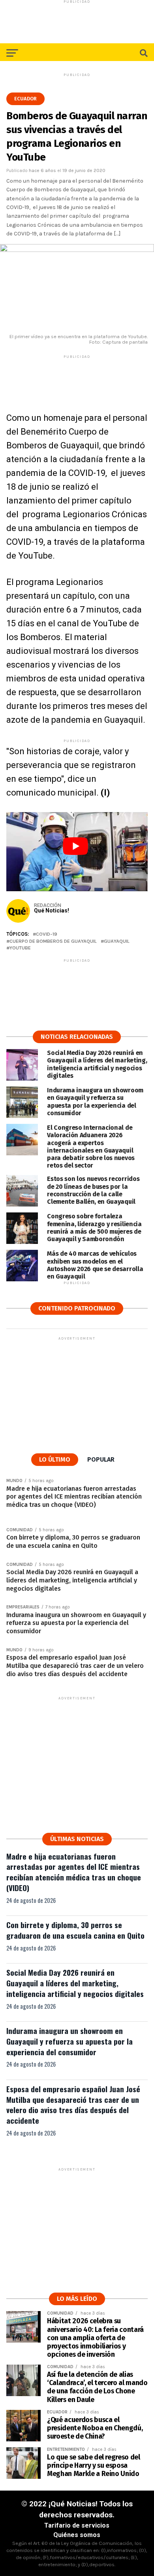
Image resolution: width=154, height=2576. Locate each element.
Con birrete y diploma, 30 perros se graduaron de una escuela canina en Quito (75, 1930)
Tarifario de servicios (77, 2525)
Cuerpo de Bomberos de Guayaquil (53, 941)
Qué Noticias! (52, 910)
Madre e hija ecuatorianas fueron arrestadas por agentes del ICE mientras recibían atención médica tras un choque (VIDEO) (74, 1872)
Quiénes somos (77, 2535)
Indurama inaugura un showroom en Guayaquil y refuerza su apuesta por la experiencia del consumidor (69, 2041)
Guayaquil (117, 941)
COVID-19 (47, 934)
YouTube (20, 948)
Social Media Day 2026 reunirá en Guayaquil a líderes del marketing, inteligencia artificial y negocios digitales (75, 1983)
